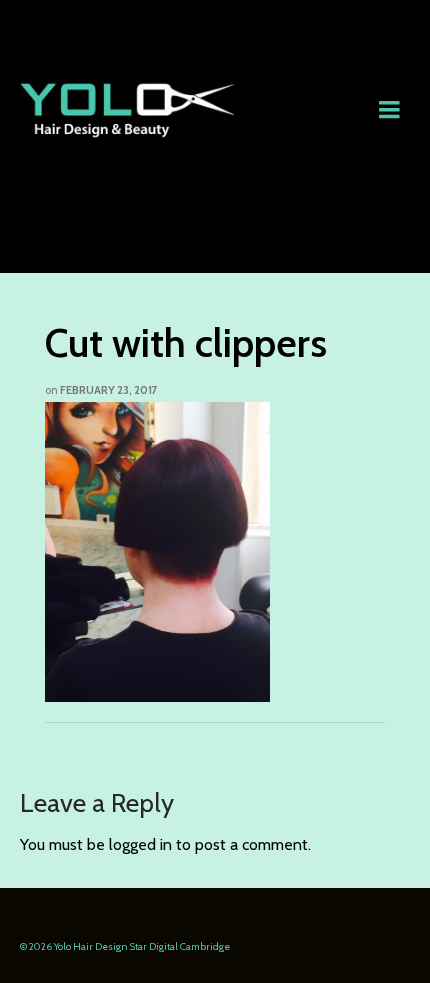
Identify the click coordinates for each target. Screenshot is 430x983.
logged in (140, 844)
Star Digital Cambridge (180, 946)
